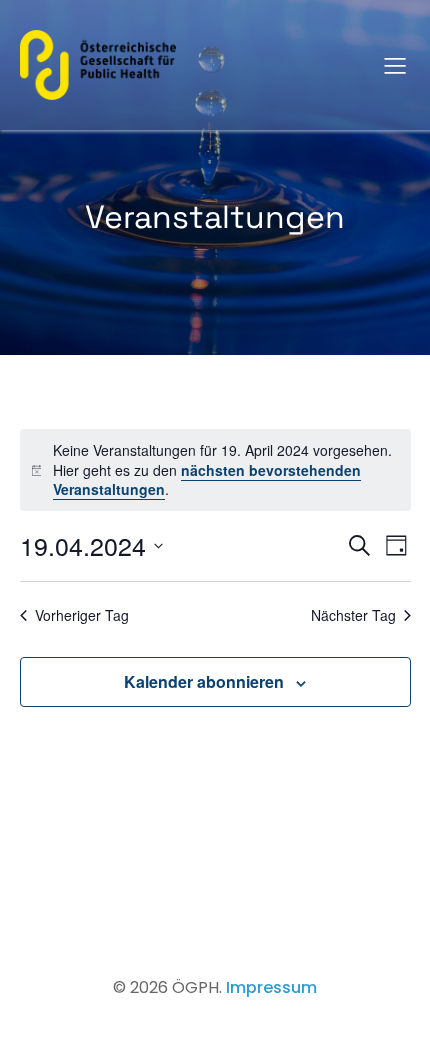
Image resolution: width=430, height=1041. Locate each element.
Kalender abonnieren (204, 681)
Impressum (271, 987)
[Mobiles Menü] (395, 65)
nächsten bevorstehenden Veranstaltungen (207, 479)
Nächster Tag (353, 615)
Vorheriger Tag (82, 615)
